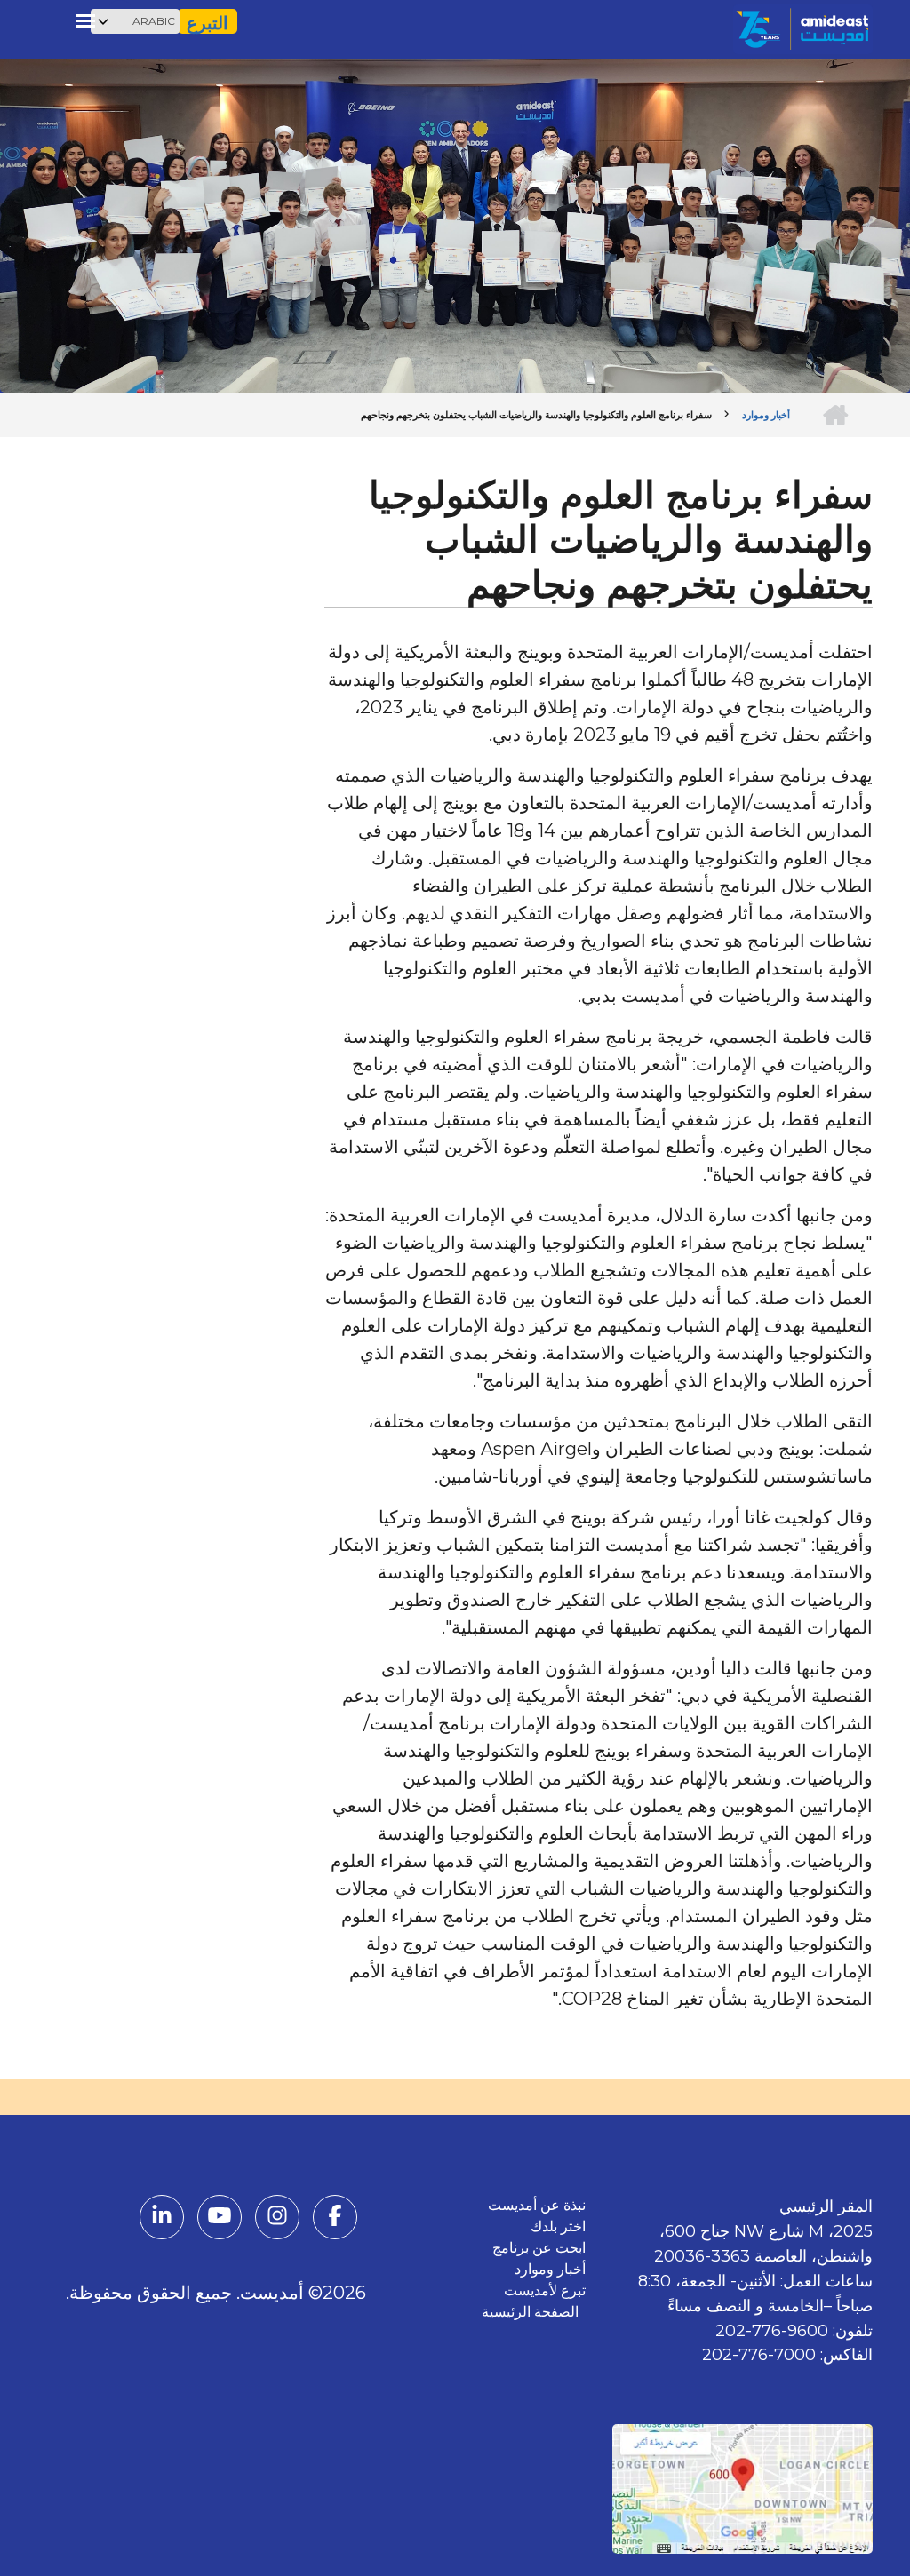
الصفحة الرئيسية (534, 2312)
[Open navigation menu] (85, 20)
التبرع (208, 23)
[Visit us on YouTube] (220, 2219)
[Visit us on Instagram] (277, 2219)
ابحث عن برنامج (539, 2248)
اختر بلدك (558, 2226)
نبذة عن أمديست (537, 2205)
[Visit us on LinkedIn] (162, 2219)
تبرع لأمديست (545, 2290)
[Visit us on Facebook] (335, 2219)
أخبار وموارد (550, 2269)
